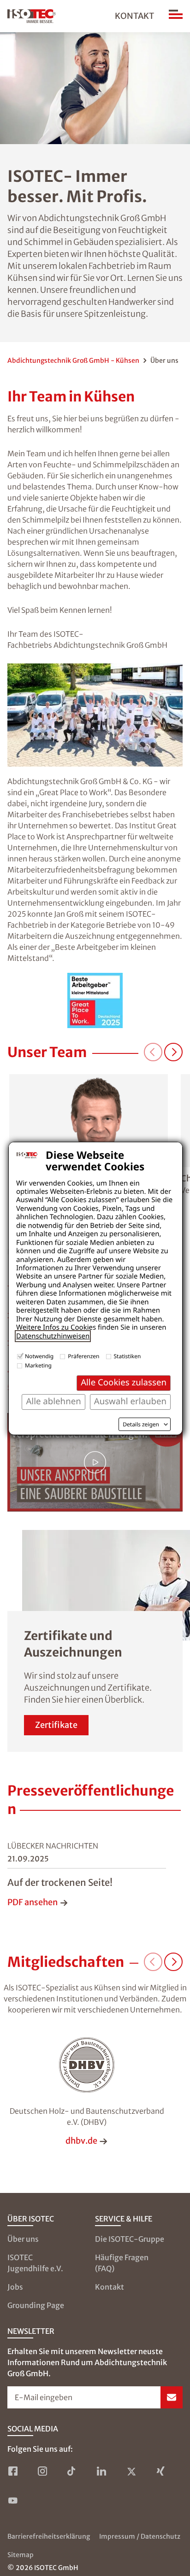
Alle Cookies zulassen (124, 1382)
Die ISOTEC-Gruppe (130, 2239)
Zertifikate (56, 1725)
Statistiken (128, 1356)
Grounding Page (36, 2305)
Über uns (23, 2239)
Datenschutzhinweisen (53, 1336)
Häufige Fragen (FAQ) (122, 2263)
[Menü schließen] (176, 16)
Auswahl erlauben (130, 1401)
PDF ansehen (33, 1902)
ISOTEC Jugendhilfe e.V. (35, 2263)
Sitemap (21, 2555)
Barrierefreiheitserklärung (49, 2536)
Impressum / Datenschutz (140, 2536)
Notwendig (39, 1356)
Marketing (38, 1365)
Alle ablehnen (53, 1401)
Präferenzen (83, 1356)
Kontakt (134, 16)
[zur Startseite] (32, 16)
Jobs (15, 2287)
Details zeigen (141, 1425)
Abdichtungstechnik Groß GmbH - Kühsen (73, 361)
